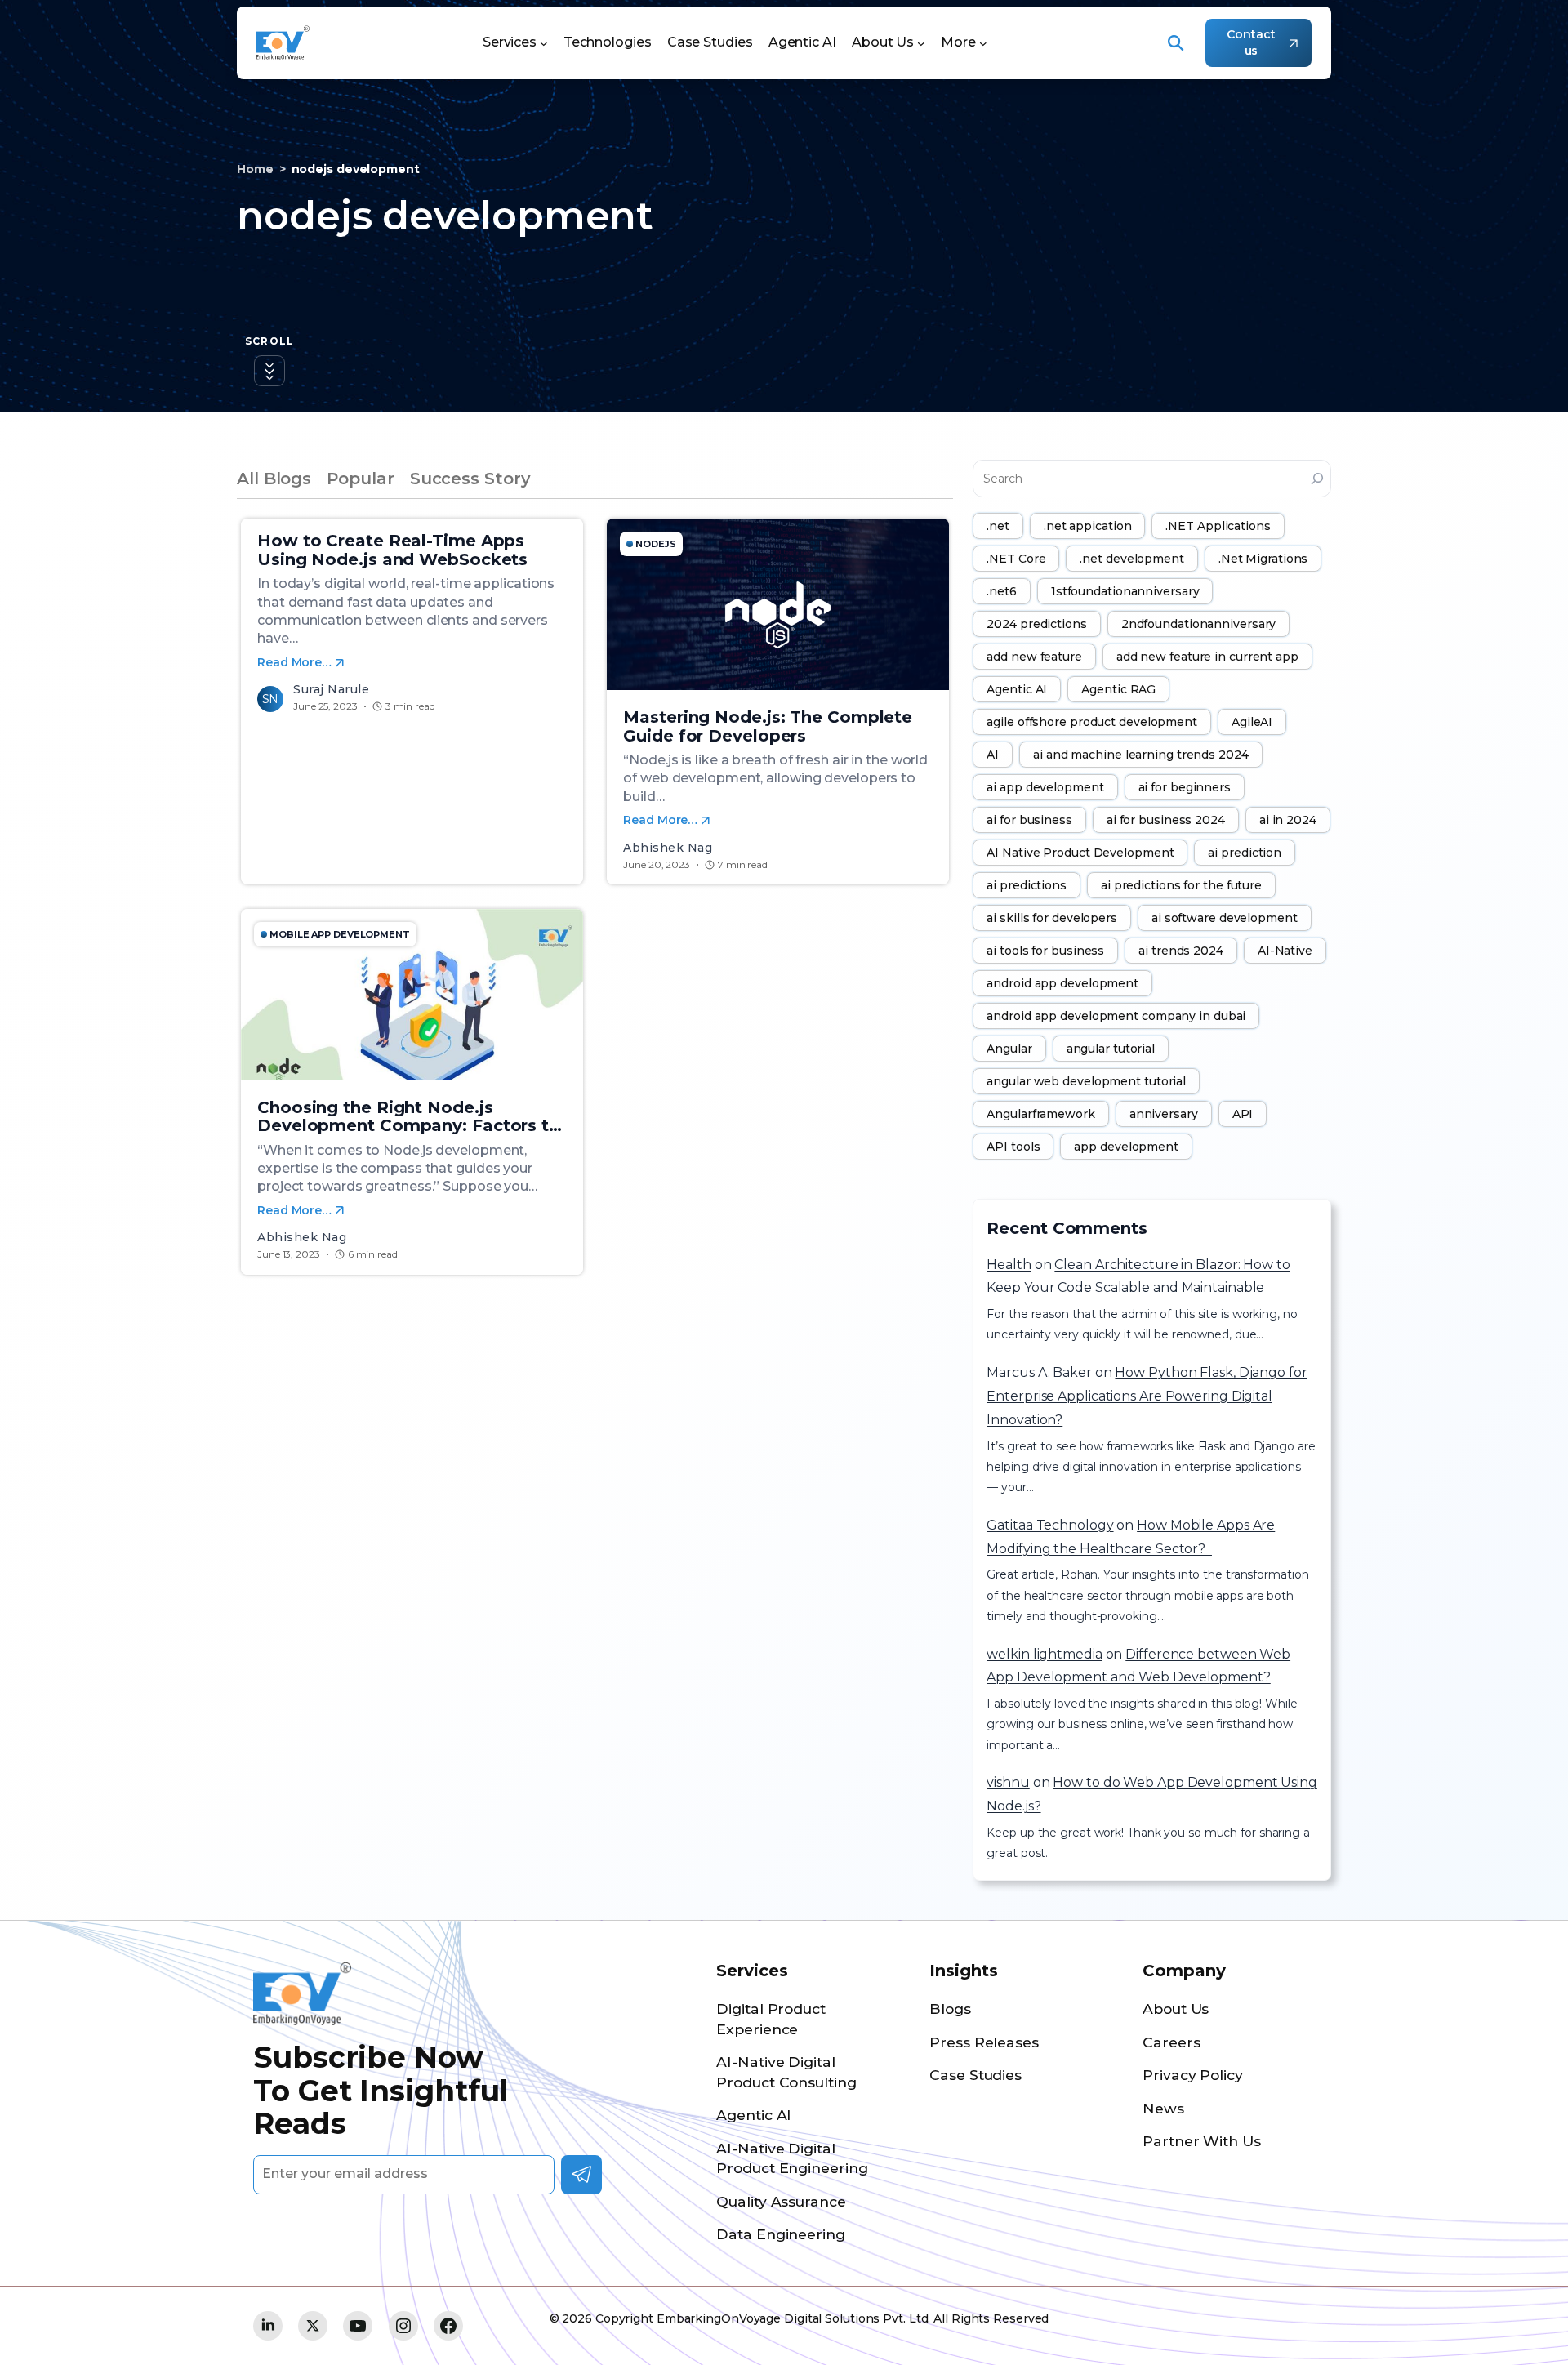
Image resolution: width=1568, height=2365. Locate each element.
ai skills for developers (1052, 918)
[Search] (1317, 479)
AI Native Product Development (1080, 853)
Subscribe (581, 2175)
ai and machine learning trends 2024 (1141, 755)
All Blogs (274, 479)
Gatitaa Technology (1050, 1525)
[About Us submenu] (921, 43)
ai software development (1225, 918)
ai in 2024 (1288, 820)
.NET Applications (1218, 526)
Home (255, 169)
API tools (1013, 1147)
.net (998, 526)
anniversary (1164, 1114)
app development (1126, 1147)
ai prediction (1245, 853)
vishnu (1008, 1782)
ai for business (1029, 820)
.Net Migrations (1263, 559)
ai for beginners (1185, 787)
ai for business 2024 (1166, 820)
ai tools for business (1045, 951)
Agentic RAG (1118, 689)
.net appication (1088, 526)
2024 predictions (1036, 624)
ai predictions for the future (1181, 885)
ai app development (1045, 787)
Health (1009, 1265)
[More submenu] (983, 43)
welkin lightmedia (1044, 1654)
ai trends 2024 (1181, 951)
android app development (1062, 983)
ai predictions (1027, 885)
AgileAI (1252, 722)
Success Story (470, 479)
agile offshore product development (1092, 722)
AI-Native (1285, 951)
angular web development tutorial (1086, 1081)
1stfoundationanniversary (1125, 591)
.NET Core (1016, 559)
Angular (1009, 1049)
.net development (1131, 559)
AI (993, 755)
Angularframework (1040, 1114)
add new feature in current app (1207, 657)
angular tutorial (1111, 1049)
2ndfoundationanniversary (1199, 624)
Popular (360, 479)
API (1243, 1114)
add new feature (1034, 657)
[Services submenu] (544, 43)
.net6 (1002, 591)
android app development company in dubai (1116, 1016)
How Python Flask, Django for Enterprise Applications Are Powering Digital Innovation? (1147, 1396)
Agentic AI (1017, 689)
